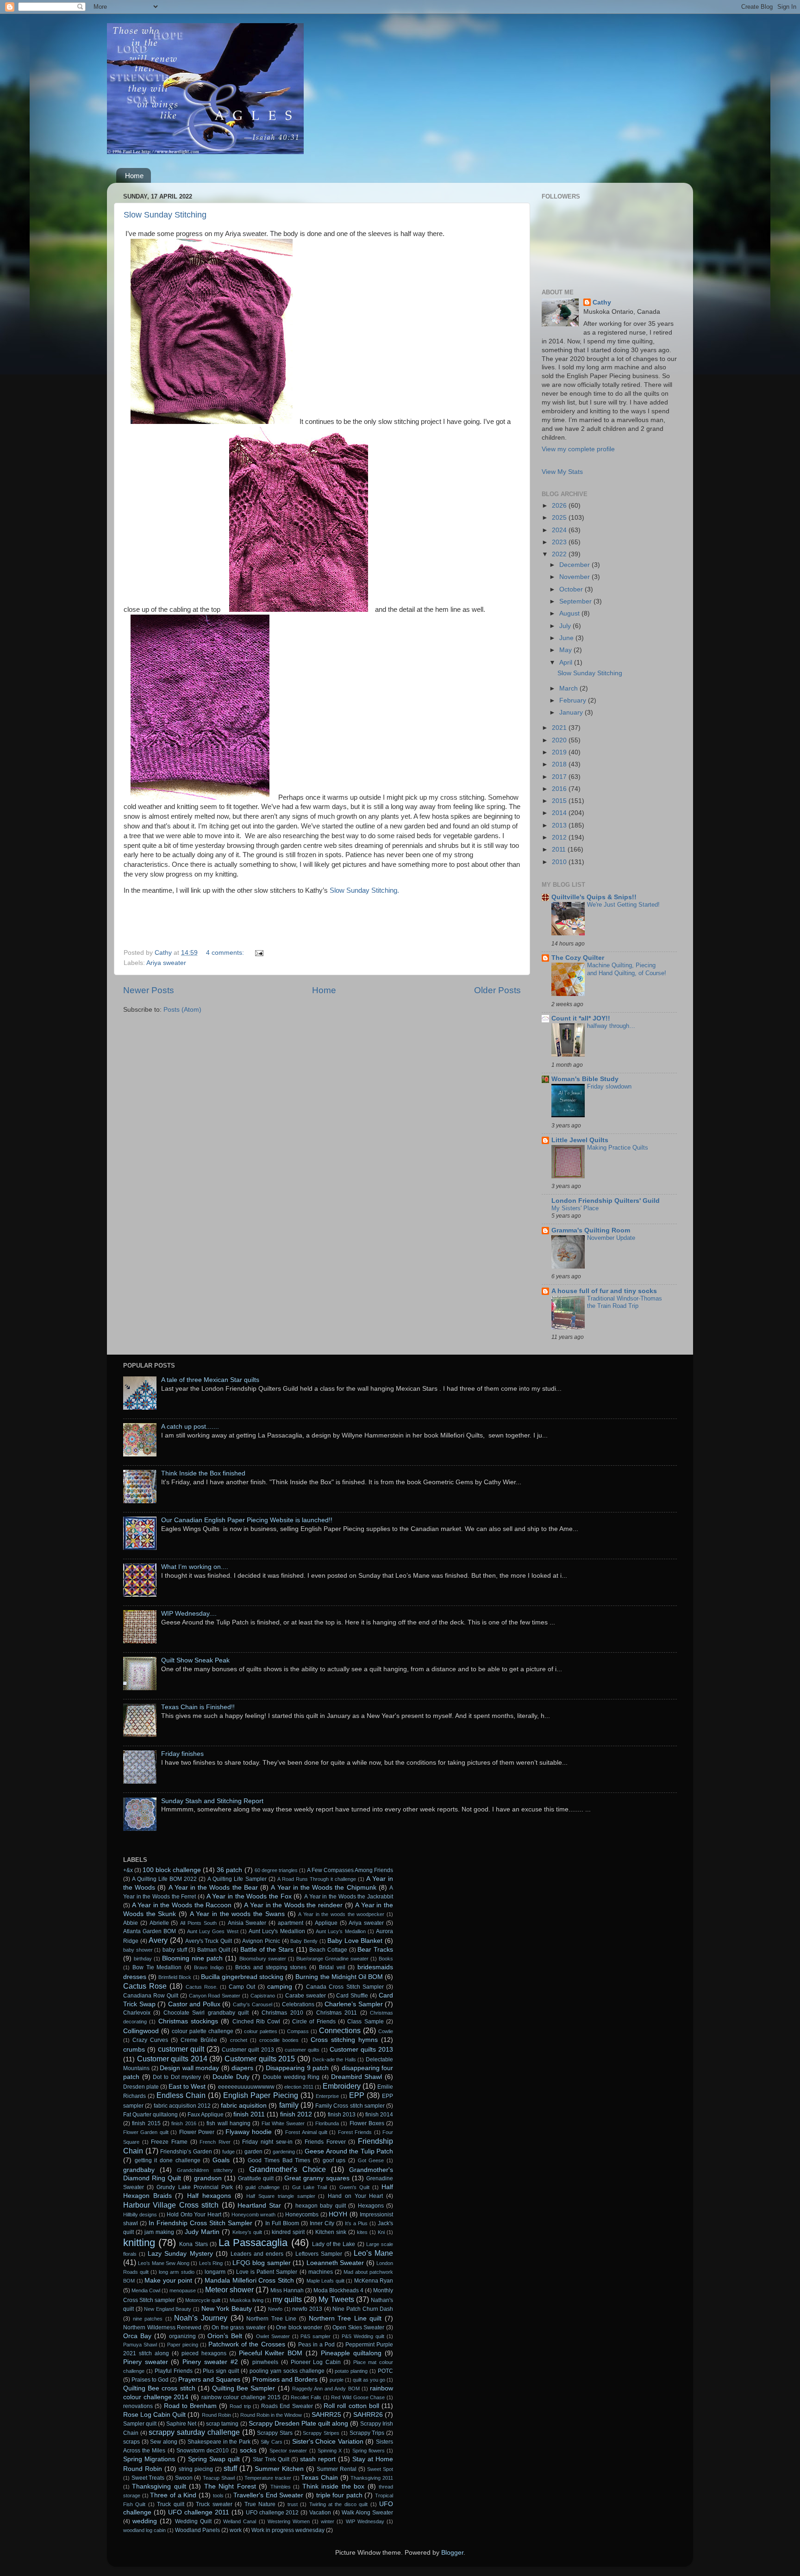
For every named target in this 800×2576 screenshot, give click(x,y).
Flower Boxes (367, 2123)
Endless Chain (181, 2095)
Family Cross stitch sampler (350, 2106)
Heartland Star (259, 2206)
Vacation (320, 2513)
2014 (560, 813)
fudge (228, 2152)
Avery (158, 1940)
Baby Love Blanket (355, 1941)
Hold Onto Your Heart (194, 2215)
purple (337, 2380)
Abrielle (159, 1923)
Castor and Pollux (194, 2004)
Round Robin (216, 2415)
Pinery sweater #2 (210, 2362)
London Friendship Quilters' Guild (606, 1201)
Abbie (131, 1923)
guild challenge (262, 2187)
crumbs (134, 2050)
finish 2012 (296, 2114)
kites (362, 2232)
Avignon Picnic (261, 1941)
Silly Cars (272, 2442)
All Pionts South (198, 1923)
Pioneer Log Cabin (316, 2362)
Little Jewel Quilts (580, 1140)
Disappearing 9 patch (297, 2068)
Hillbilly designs (140, 2215)
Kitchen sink (331, 2232)
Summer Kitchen (279, 2469)
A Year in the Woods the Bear (213, 1888)
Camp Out (242, 1987)
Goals (221, 2160)
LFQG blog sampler (262, 2263)
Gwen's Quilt (354, 2187)
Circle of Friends (314, 2022)
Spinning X (330, 2451)
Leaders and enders (257, 2254)
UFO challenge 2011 (199, 2512)
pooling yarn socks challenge (287, 2371)
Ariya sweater (166, 963)
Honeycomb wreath (253, 2215)
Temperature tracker (268, 2478)
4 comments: (226, 953)
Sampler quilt (140, 2424)
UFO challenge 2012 (272, 2513)
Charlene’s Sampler (354, 2004)
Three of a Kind (173, 2495)
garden (253, 2152)
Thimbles (281, 2487)
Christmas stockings (188, 2021)
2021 (560, 728)
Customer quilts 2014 (172, 2059)
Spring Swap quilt (214, 2459)
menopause (183, 2290)
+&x (128, 1870)
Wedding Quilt (193, 2521)
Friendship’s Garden (186, 2152)
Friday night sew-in (267, 2142)
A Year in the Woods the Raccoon (182, 1905)
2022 (560, 554)
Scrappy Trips (367, 2433)
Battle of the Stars (267, 1950)
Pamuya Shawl (140, 2345)
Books (386, 1959)
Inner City (322, 2223)
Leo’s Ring (211, 2263)
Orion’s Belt (225, 2336)
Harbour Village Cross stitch (171, 2205)
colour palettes (261, 2031)
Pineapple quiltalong (351, 2353)
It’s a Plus (356, 2223)
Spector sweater (288, 2451)
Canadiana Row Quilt (151, 1996)
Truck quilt (170, 2504)
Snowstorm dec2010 (203, 2451)
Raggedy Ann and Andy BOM (326, 2389)
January (572, 712)
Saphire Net (181, 2424)
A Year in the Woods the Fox (249, 1896)
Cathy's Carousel (253, 2004)
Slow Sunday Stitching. (364, 890)
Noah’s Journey (201, 2318)
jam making (159, 2232)
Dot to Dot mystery (177, 2077)
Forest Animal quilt (306, 2132)
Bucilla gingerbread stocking (242, 1977)
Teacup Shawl (219, 2478)
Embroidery (342, 2086)
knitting (139, 2243)
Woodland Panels (197, 2530)
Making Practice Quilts (618, 1148)
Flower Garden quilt (146, 2132)
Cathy (602, 302)
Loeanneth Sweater (335, 2263)
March (569, 688)
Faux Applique (206, 2115)
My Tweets (336, 2299)
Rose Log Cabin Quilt (154, 2415)
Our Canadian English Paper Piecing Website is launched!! (247, 1520)
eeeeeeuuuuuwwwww (246, 2087)
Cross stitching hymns (344, 2040)
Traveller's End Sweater (268, 2495)
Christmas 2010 (282, 2013)
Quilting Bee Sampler (244, 2388)
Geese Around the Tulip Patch (349, 2151)
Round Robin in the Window (271, 2415)
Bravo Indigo (209, 1967)
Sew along (164, 2442)
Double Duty (231, 2077)
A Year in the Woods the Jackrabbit (349, 1897)
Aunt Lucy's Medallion (277, 1931)
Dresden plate (141, 2087)
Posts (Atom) (182, 1010)
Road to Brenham (190, 2406)
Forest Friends (355, 2132)
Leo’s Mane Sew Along (163, 2263)
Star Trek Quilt (271, 2459)
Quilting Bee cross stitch (159, 2388)
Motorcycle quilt (203, 2300)
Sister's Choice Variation (328, 2442)
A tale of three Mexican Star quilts (210, 1380)
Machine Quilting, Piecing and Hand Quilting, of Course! (627, 969)
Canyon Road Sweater (215, 1996)
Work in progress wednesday (288, 2530)
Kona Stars (193, 2244)
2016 (560, 789)
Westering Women (289, 2521)
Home (134, 176)
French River (215, 2142)
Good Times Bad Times (279, 2160)
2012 (560, 837)
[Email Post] (259, 953)
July (566, 626)
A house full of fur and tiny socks (604, 1291)
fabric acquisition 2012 (182, 2106)
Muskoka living (246, 2300)
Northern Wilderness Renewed (162, 2327)
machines (321, 2272)
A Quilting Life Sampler (237, 1879)
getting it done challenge (168, 2160)
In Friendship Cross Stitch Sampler (200, 2223)
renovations (138, 2406)
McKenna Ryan (374, 2281)
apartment (291, 1923)
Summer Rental (337, 2469)
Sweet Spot (380, 2469)
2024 (560, 530)
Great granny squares (317, 2178)
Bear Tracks (375, 1950)
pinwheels (265, 2362)
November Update (611, 1238)
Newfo (275, 2309)
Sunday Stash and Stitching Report (212, 1801)
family (289, 2105)
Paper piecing (183, 2345)
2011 (560, 849)
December (575, 565)
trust (293, 2504)
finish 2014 (379, 2115)
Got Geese (371, 2160)
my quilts (287, 2299)
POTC (385, 2371)
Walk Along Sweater (367, 2513)
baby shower (138, 1950)
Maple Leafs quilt (325, 2281)
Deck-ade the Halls (334, 2060)
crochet (239, 2040)
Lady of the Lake (334, 2244)
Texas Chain (319, 2478)
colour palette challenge (203, 2031)
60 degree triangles (276, 1870)
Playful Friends (174, 2371)
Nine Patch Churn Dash (363, 2309)
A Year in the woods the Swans (237, 1914)
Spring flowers (369, 2451)
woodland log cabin (144, 2530)
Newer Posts (149, 990)
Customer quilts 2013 (361, 2050)
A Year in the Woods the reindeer (293, 1905)
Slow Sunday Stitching (165, 215)
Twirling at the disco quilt (339, 2504)
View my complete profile (578, 449)
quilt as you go (369, 2380)
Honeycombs (302, 2215)
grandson (208, 2178)
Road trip (240, 2406)
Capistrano (263, 1996)
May (566, 650)
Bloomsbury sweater (263, 1959)
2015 (560, 801)
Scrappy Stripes (321, 2433)
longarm (215, 2272)
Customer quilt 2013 (248, 2050)
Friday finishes (182, 1754)
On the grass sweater (239, 2327)
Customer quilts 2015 (260, 2059)
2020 (560, 740)
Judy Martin (202, 2232)
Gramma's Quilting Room (591, 1230)
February (574, 700)
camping (280, 1987)
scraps (131, 2442)
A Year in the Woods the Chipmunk (323, 1888)
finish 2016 (184, 2123)
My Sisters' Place (575, 1208)
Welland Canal (240, 2521)
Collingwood (141, 2031)
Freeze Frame (169, 2142)
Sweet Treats (148, 2478)
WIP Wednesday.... (189, 1614)
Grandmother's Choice (287, 2169)
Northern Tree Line (271, 2319)
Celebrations (298, 2004)
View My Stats (562, 472)
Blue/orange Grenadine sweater (332, 1959)
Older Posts (497, 990)
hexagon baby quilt (321, 2206)
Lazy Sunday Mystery (180, 2254)
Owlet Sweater (273, 2336)
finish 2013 (342, 2115)
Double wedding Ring (291, 2077)
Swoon (184, 2478)
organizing (182, 2336)
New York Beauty (227, 2309)
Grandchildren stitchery (205, 2170)
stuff (230, 2468)
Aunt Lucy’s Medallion (341, 1931)
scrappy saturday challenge (194, 2432)
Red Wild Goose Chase (358, 2397)
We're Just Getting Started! (623, 905)
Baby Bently (304, 1941)
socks (248, 2450)
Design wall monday (189, 2068)
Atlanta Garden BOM (150, 1931)
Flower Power (197, 2132)
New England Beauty (168, 2309)
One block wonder (299, 2327)
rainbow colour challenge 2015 (241, 2397)
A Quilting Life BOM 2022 (164, 1879)
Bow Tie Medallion (157, 1967)
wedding (145, 2521)
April (567, 663)
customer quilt (181, 2049)
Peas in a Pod (316, 2345)
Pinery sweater (146, 2362)
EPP (357, 2095)
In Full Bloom (282, 2223)
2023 (560, 542)
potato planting (351, 2371)
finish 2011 (249, 2114)
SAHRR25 (326, 2415)
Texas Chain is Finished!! (198, 1707)
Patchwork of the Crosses (247, 2344)
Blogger (452, 2553)
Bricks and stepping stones (271, 1967)
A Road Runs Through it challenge (317, 1879)
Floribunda (327, 2123)
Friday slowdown (609, 1086)
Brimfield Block (175, 1977)
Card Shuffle (352, 1996)
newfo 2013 (307, 2309)
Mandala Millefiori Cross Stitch (249, 2280)
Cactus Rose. (202, 1987)
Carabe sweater (306, 1996)
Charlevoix (137, 2013)
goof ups (334, 2160)
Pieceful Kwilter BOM (271, 2353)
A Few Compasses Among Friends (350, 1870)
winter (328, 2521)
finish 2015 (146, 2123)
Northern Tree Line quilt (345, 2318)
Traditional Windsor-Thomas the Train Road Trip (625, 1302)
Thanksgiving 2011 (372, 2478)
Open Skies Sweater (358, 2327)
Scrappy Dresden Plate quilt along (298, 2424)
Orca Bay (137, 2336)
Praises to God (150, 2380)
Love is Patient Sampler (267, 2272)
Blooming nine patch (192, 1958)
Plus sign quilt (221, 2371)
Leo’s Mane (373, 2253)
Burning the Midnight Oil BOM (339, 1977)
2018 (560, 764)
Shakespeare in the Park (219, 2442)
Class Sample (365, 2022)
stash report (318, 2459)
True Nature (260, 2504)
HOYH (338, 2214)
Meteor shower (229, 2290)
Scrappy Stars (275, 2433)
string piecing (196, 2469)
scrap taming (222, 2424)
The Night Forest (230, 2486)
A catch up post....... (190, 1427)
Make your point (168, 2280)
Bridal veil (332, 1967)
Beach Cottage (328, 1950)
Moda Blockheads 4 (338, 2290)
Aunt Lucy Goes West (213, 1931)
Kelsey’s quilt (247, 2232)
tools (218, 2495)
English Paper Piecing (260, 2095)
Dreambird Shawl (357, 2077)
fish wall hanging (228, 2123)
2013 (560, 825)
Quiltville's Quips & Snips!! (594, 897)
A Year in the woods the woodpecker (341, 1914)
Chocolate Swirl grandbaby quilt (206, 2013)
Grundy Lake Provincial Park (195, 2187)
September (576, 601)
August (570, 613)
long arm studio (176, 2272)
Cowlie (386, 2031)
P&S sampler (316, 2336)
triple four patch (339, 2495)
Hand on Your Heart (355, 2196)
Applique (326, 1923)
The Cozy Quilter (578, 958)
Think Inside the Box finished (203, 1473)
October (572, 589)
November (575, 577)
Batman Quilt (214, 1950)
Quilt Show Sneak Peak (195, 1660)
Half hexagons (209, 2196)
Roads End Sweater (287, 2406)
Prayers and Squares (209, 2380)
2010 (560, 862)
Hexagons (371, 2206)
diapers (242, 2068)
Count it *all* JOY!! (581, 1018)
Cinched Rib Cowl (256, 2022)
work (236, 2530)
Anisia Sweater (247, 1923)
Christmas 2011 (337, 2013)
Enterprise (327, 2096)
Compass (298, 2031)
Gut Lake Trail (309, 2187)
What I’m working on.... (195, 1567)
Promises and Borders (285, 2380)
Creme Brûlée (199, 2040)
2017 (560, 777)
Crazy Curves (150, 2040)
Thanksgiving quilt (159, 2486)
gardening (284, 2152)
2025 (560, 518)
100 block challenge (172, 1870)
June (567, 638)
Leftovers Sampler (319, 2254)
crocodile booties (279, 2040)
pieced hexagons (204, 2353)
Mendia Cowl (146, 2290)
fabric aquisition (244, 2106)
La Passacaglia (253, 2243)
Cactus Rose (145, 1986)
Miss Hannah (287, 2290)
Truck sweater (214, 2504)
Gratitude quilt (256, 2178)
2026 (560, 506)
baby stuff (175, 1950)
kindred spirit (288, 2232)
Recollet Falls (306, 2397)
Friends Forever (325, 2142)
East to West (187, 2087)
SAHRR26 (368, 2415)
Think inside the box (333, 2486)
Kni (381, 2232)
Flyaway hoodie (249, 2132)
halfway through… (611, 1026)
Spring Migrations (149, 2459)
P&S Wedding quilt (363, 2336)
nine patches (148, 2319)
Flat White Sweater (283, 2123)
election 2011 (299, 2087)
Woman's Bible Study (585, 1079)
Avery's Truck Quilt (209, 1941)
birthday (143, 1959)
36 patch (229, 1870)
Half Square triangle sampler (281, 2196)
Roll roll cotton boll (351, 2406)
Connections (340, 2030)
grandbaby (139, 2170)
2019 (560, 752)
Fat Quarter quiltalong (150, 2115)
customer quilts (302, 2050)
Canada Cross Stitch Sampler (345, 1987)
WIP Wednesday (365, 2521)
